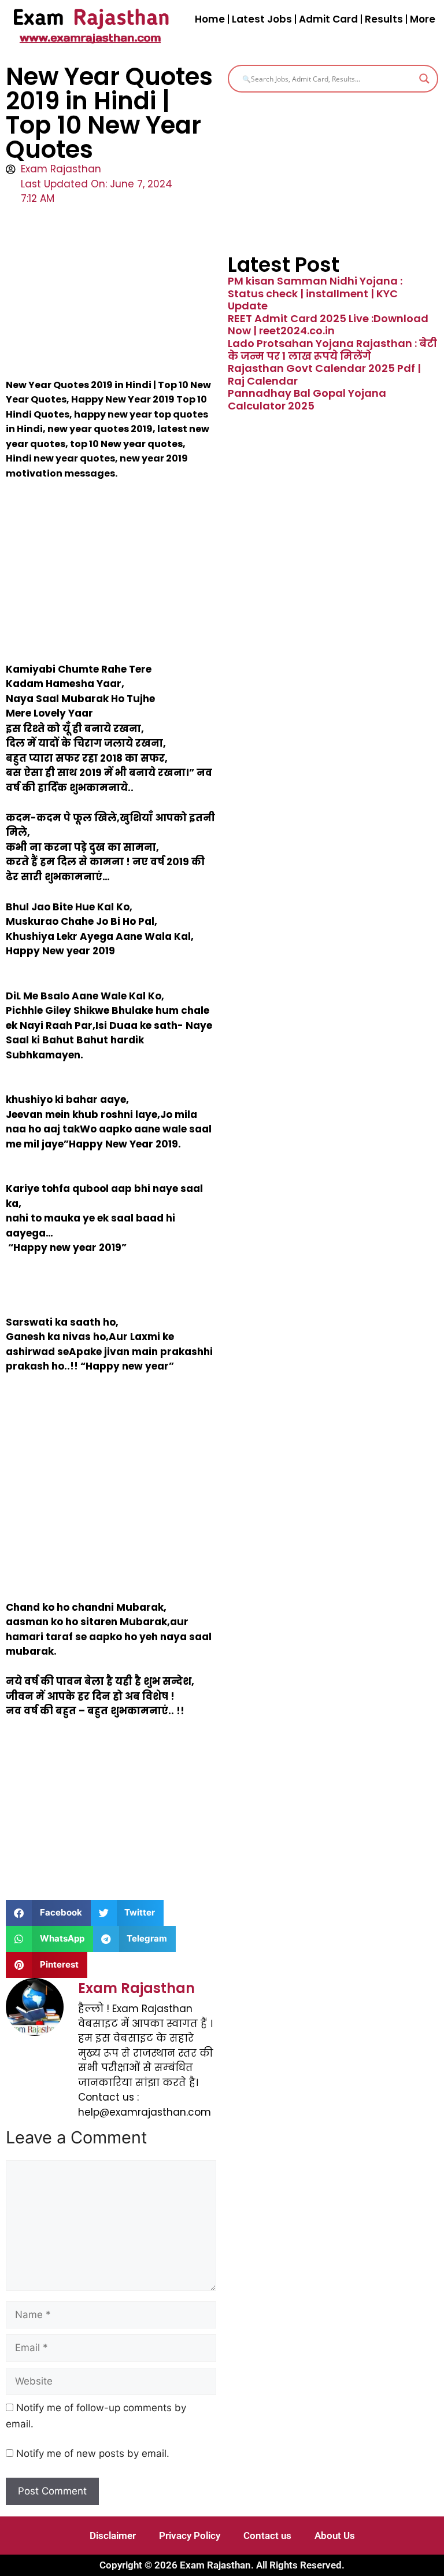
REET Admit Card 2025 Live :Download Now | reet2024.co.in (328, 325)
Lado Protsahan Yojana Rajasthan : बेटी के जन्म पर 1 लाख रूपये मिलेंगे (332, 350)
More (423, 19)
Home (210, 19)
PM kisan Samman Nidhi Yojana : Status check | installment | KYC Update (315, 293)
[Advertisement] (111, 292)
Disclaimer (113, 2536)
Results (384, 19)
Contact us (267, 2536)
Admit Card (328, 19)
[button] (48, 1913)
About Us (335, 2536)
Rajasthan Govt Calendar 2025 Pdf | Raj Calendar (324, 374)
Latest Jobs (262, 19)
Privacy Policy (190, 2536)
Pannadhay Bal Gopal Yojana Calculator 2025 (307, 399)
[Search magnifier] (424, 79)
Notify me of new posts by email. (93, 2453)
